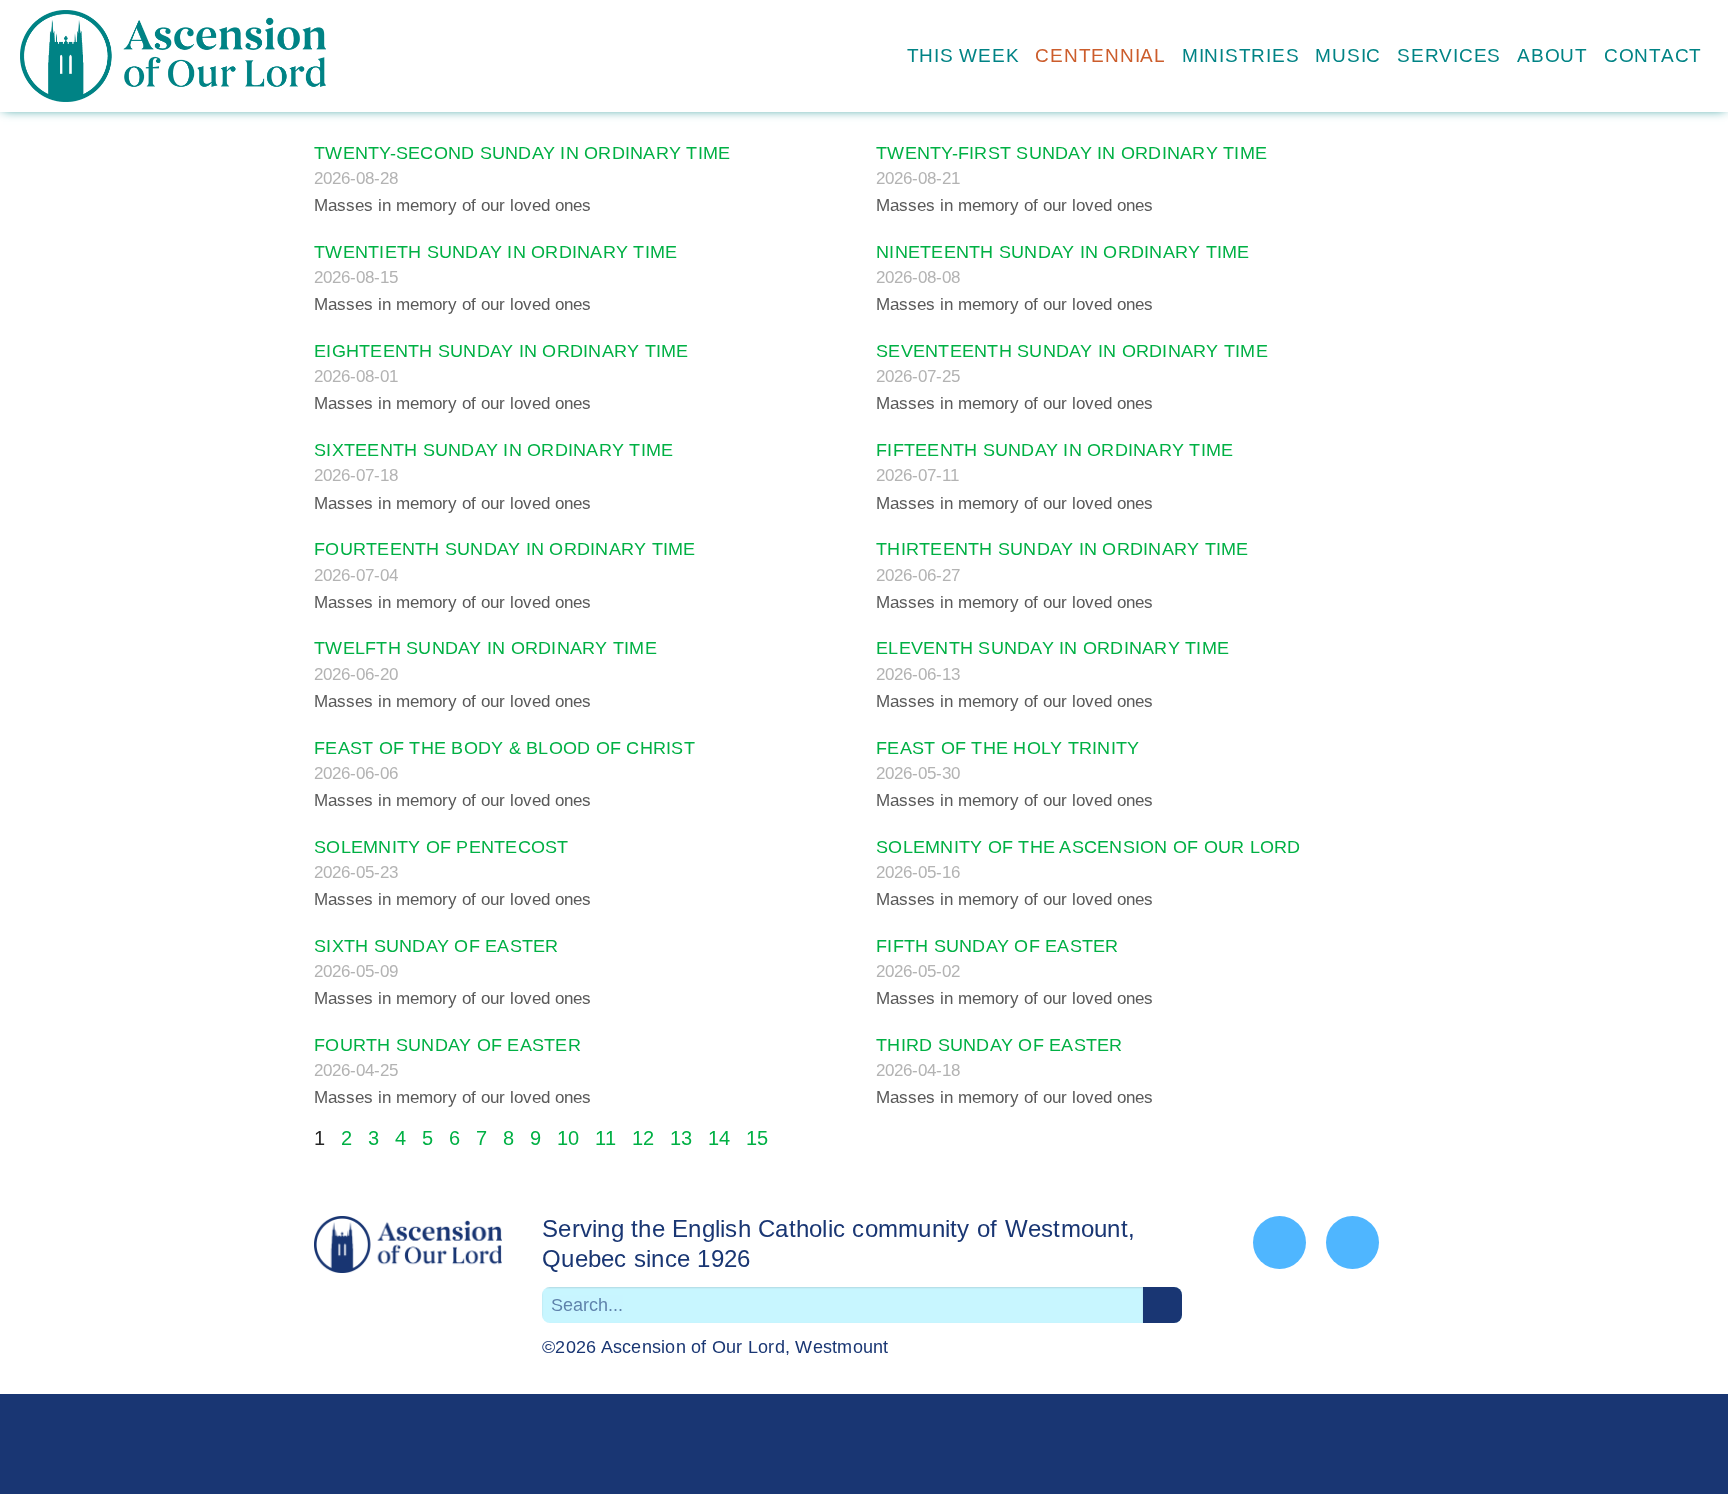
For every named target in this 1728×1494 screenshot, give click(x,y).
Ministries (1241, 55)
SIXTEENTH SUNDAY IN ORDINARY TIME (493, 450)
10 (568, 1138)
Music (1348, 55)
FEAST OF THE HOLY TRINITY (1007, 748)
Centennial (1100, 55)
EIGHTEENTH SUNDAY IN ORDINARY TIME (501, 351)
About (1552, 55)
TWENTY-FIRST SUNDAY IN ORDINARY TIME (1071, 153)
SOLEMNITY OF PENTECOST (441, 847)
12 (643, 1138)
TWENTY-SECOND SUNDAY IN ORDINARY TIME (522, 153)
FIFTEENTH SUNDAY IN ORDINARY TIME (1054, 450)
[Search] (1162, 1305)
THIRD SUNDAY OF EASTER (999, 1045)
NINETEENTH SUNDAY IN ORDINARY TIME (1063, 252)
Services (1449, 55)
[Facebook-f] (1279, 1242)
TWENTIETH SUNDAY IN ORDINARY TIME (495, 252)
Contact (1653, 55)
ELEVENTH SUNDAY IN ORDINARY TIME (1052, 648)
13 (681, 1138)
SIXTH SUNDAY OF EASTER (436, 946)
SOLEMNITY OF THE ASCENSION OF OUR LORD (1088, 847)
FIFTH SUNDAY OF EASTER (997, 946)
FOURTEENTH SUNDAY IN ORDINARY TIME (505, 549)
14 (719, 1138)
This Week (963, 55)
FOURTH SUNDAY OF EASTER (447, 1045)
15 (757, 1138)
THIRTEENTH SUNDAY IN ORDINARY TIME (1062, 549)
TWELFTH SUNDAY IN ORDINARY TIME (485, 648)
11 (605, 1138)
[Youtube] (1352, 1242)
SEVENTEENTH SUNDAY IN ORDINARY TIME (1072, 351)
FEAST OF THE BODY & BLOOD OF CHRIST (504, 748)
